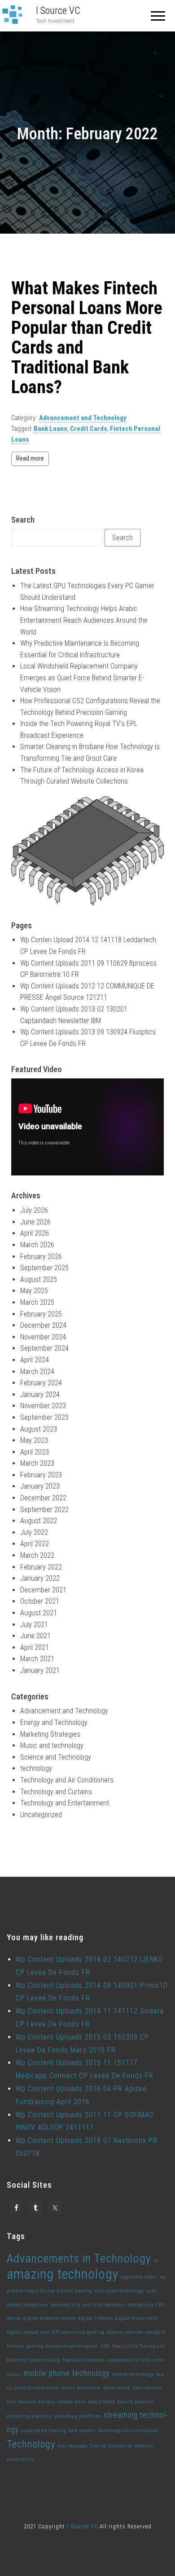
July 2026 (34, 1210)
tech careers (82, 2431)
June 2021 (35, 1636)
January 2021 (40, 1670)
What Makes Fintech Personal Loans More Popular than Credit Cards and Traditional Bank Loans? (87, 338)
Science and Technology (56, 1757)
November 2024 (43, 1337)
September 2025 (44, 1268)
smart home (102, 2402)
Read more (30, 458)
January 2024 (40, 1394)
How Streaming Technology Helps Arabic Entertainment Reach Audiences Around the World (84, 620)
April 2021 (35, 1647)
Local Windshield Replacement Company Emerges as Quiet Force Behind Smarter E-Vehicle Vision (82, 678)
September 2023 (44, 1417)
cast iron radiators (104, 2305)
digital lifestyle (95, 2318)
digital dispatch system (50, 2318)
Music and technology (52, 1745)
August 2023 (39, 1429)
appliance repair (139, 2277)
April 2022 (35, 1544)
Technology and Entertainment (65, 1803)
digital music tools (136, 2318)
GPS (105, 2346)
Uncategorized (41, 1815)
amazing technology (63, 2274)
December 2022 (43, 1498)
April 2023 (35, 1452)
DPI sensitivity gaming (78, 2332)
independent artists (129, 2360)
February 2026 (41, 1257)
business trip (66, 2305)
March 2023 (37, 1463)
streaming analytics (29, 2416)
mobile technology (133, 2374)
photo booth (117, 2388)
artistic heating (75, 2291)
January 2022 (40, 1578)
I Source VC (58, 11)
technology (36, 1768)
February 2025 (41, 1314)
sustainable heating (44, 2431)
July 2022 (34, 1532)
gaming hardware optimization (62, 2346)
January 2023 (40, 1486)
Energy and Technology (54, 1723)
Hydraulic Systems (84, 2360)
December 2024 (43, 1325)
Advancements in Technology (79, 2258)
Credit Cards (89, 429)
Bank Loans (50, 429)
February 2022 (41, 1567)
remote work (72, 2402)
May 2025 (34, 1291)
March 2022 (37, 1555)
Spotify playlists (136, 2402)
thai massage (72, 2446)
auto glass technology (119, 2291)
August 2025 (39, 1279)
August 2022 (39, 1521)
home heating (45, 2360)
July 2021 (34, 1625)
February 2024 (41, 1383)
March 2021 (37, 1659)
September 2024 (44, 1348)
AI (156, 2261)
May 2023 (34, 1440)
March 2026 (37, 1245)
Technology (31, 2444)
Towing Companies (111, 2446)
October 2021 (40, 1601)
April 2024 (35, 1360)
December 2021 (43, 1590)
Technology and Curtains (56, 1792)
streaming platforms (78, 2416)
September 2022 (44, 1510)
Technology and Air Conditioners (67, 1780)
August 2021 (39, 1613)
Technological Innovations (128, 2431)
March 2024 (37, 1372)
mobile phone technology (67, 2373)
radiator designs (37, 2402)
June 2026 (35, 1222)
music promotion (81, 2388)
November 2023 (43, 1406)
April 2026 (35, 1233)
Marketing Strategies (50, 1734)
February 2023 (41, 1475)
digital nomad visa (28, 2332)
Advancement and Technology (83, 418)
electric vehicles (125, 2332)
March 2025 (37, 1302)
